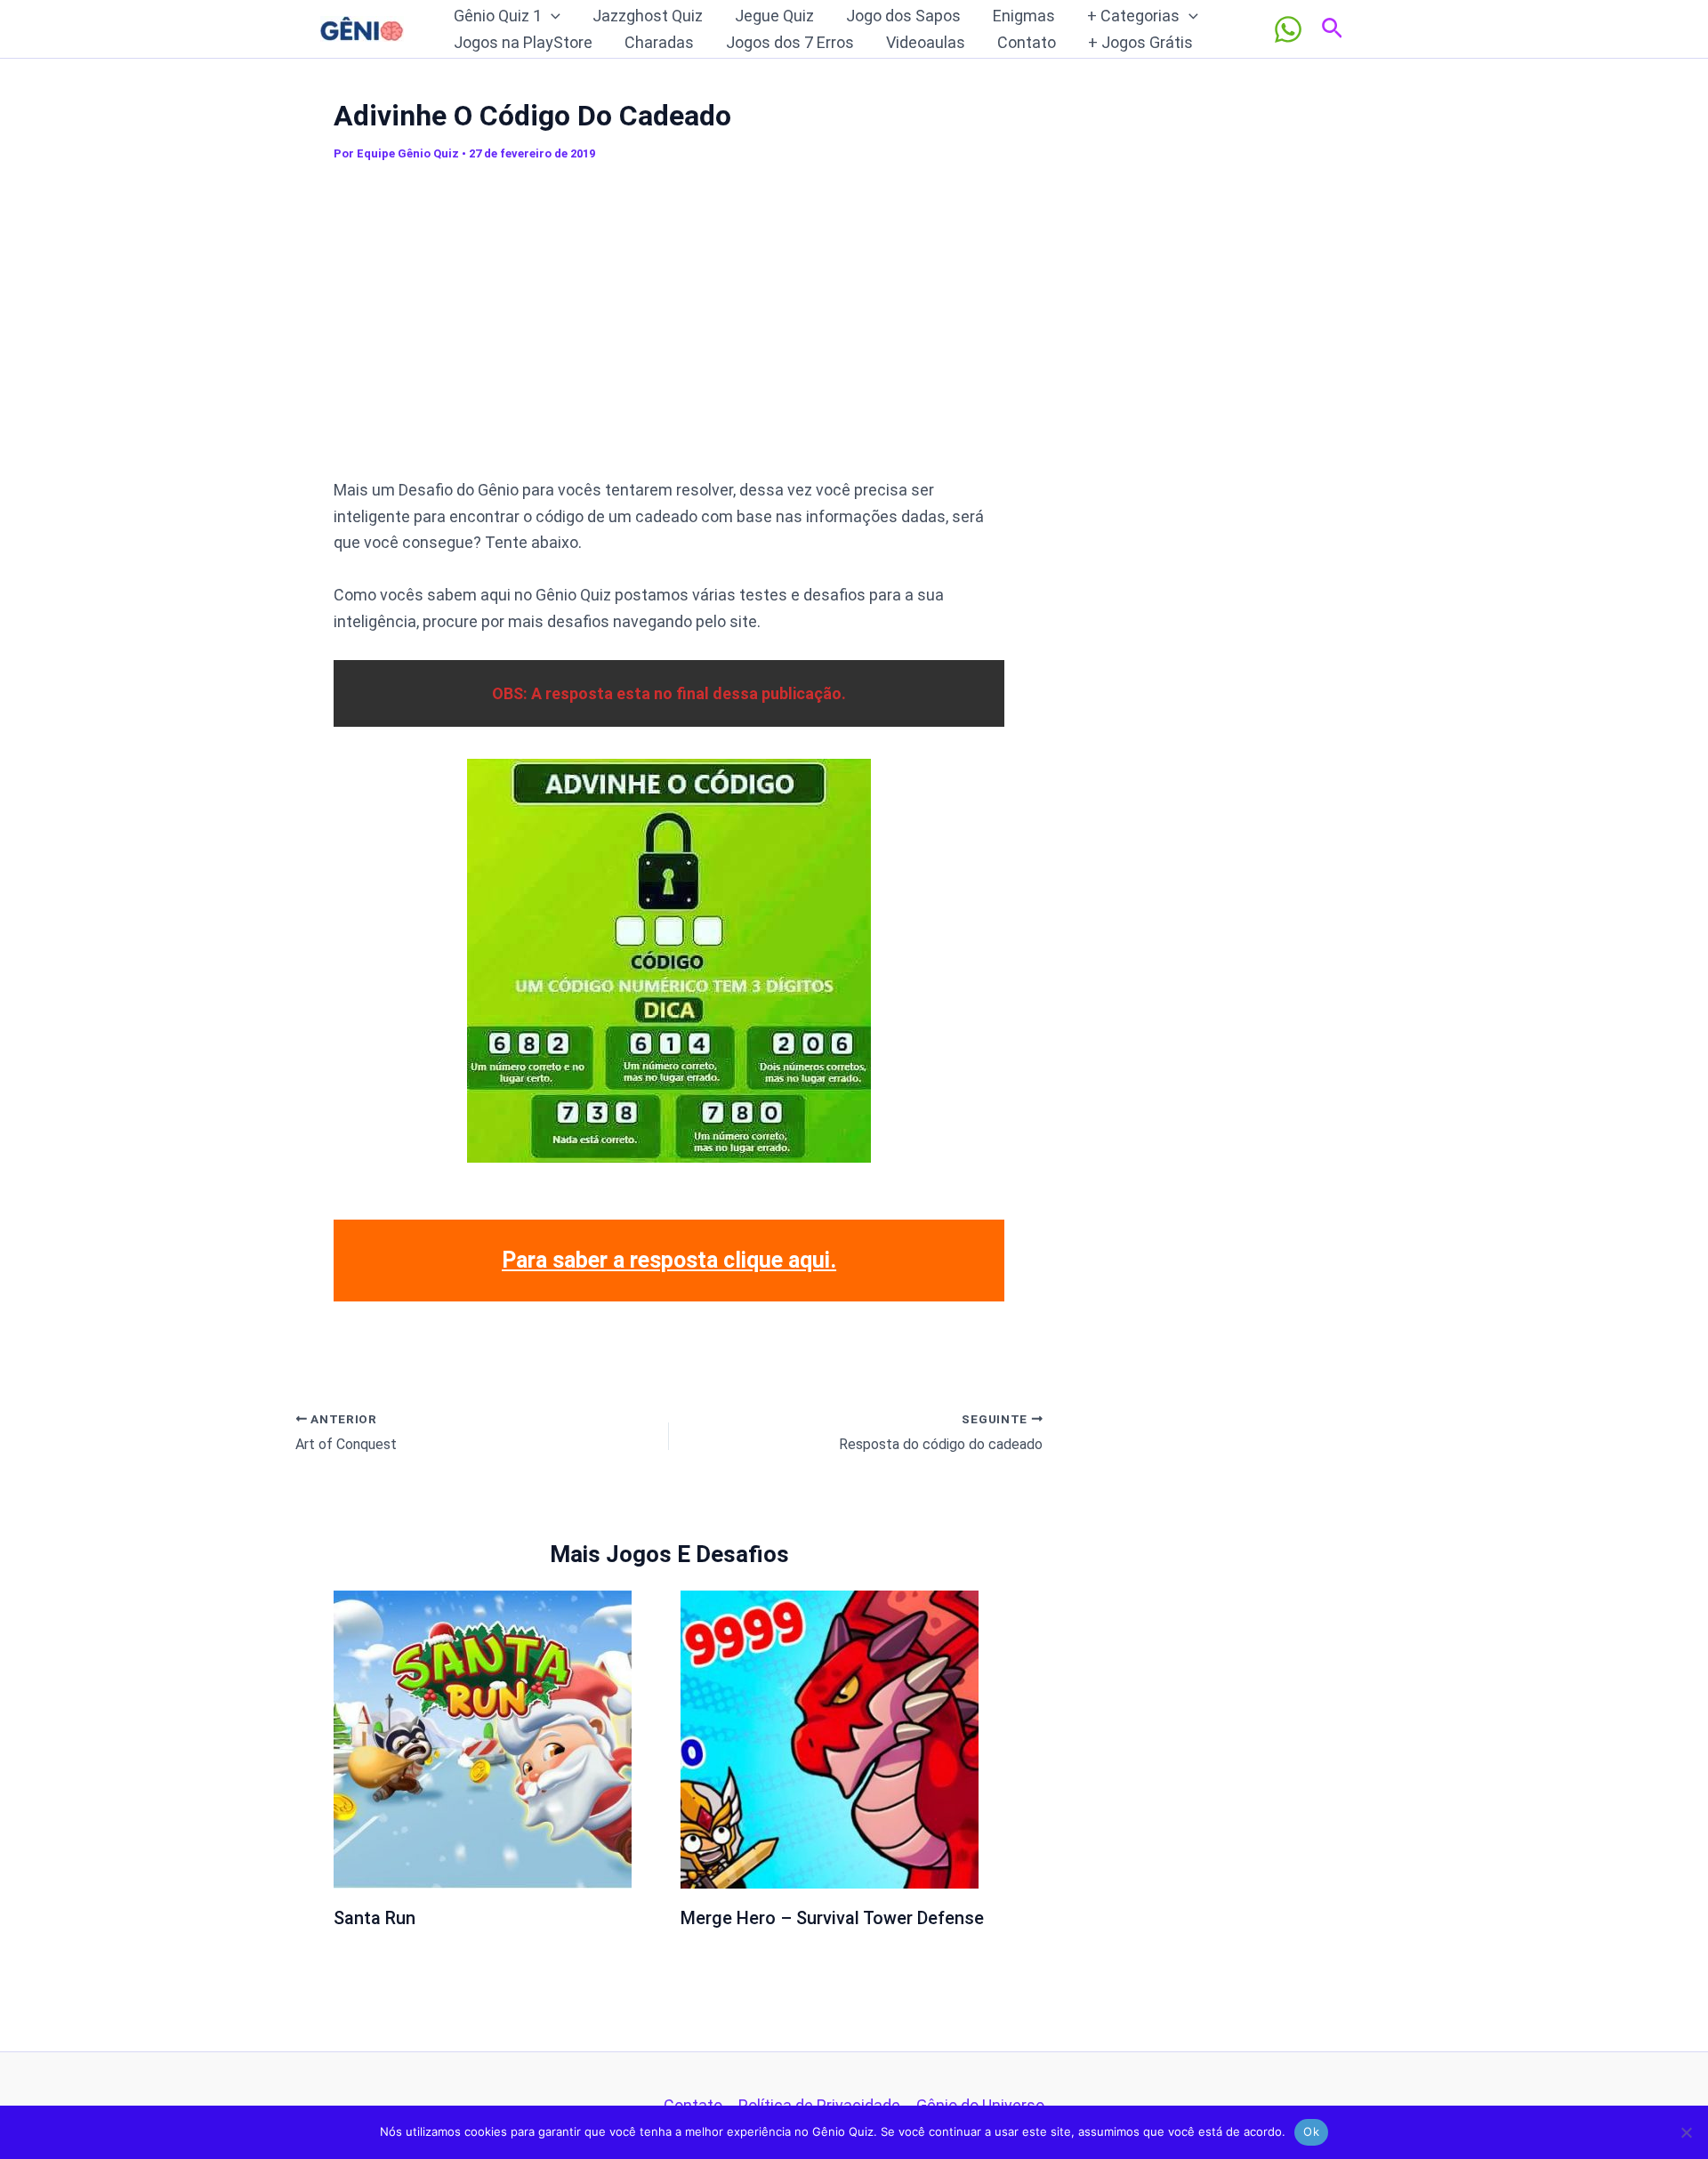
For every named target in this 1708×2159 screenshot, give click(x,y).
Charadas (659, 42)
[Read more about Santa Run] (483, 1739)
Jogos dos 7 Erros (790, 42)
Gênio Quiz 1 (498, 16)
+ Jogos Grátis (1140, 42)
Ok (1311, 2131)
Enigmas (1024, 16)
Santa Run (375, 1918)
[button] (551, 16)
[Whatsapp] (1288, 29)
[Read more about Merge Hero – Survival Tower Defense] (830, 1739)
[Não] (1686, 2132)
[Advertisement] (669, 328)
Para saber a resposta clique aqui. (669, 1260)
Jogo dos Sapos (903, 16)
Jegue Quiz (774, 16)
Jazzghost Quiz (648, 16)
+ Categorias (1133, 16)
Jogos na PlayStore (523, 42)
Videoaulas (926, 42)
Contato (1027, 42)
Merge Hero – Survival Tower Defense (832, 1918)
